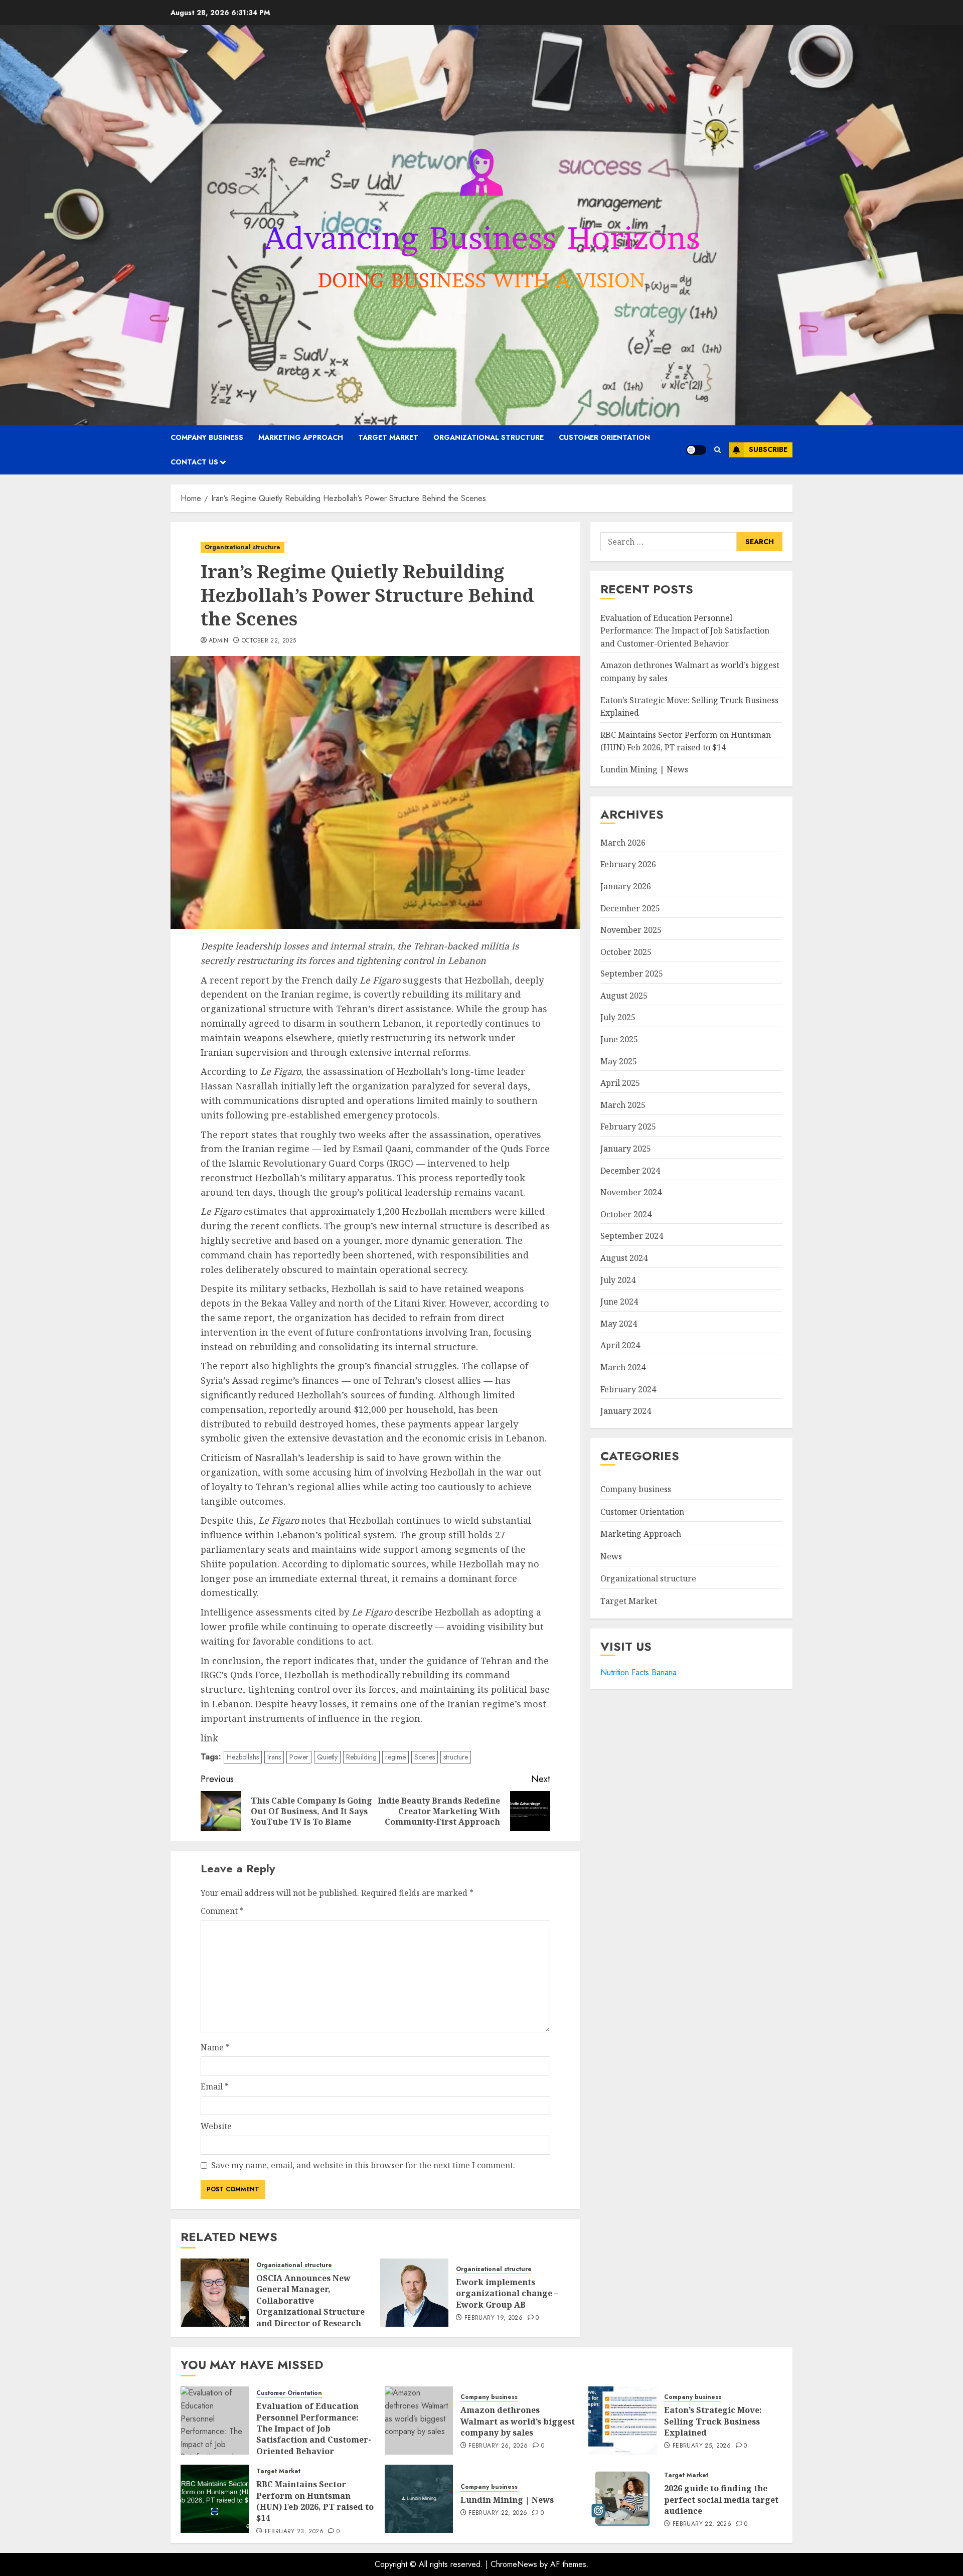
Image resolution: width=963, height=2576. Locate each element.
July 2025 (618, 1017)
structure (456, 1757)
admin (219, 641)
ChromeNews (514, 2564)
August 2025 (624, 996)
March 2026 (623, 843)
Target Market (388, 437)
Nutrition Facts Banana (638, 1672)
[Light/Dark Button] (696, 450)
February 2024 (628, 1389)
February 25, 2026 (702, 2446)
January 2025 (626, 1149)
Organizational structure (489, 437)
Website (216, 2126)
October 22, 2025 (269, 641)
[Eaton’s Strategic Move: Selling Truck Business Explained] (622, 2421)
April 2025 (620, 1083)
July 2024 (618, 1279)
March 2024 (623, 1367)
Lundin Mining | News (644, 769)
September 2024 (632, 1236)
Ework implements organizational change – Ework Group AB (507, 2293)
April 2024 (620, 1345)
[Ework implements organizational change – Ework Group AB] (414, 2293)
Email (215, 2086)
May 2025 (619, 1061)
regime (395, 1757)
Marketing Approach (301, 437)
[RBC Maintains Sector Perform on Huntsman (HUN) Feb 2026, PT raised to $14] (215, 2499)
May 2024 (619, 1324)
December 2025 (630, 908)
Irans (274, 1757)
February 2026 (628, 864)
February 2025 (628, 1126)
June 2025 (619, 1039)
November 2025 (631, 930)
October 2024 (626, 1214)
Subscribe (768, 449)
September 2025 (632, 974)
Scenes (425, 1757)
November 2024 (631, 1192)
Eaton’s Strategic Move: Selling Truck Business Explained (713, 2421)
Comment (222, 1911)
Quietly (327, 1757)
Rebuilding (361, 1757)
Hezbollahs (243, 1757)
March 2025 (623, 1105)
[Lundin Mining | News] (419, 2499)
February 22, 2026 (498, 2513)
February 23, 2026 (294, 2532)
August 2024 (624, 1258)
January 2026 (626, 886)
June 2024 (619, 1302)
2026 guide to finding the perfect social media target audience (721, 2500)
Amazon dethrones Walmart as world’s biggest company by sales (518, 2421)
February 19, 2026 (494, 2318)
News (611, 1556)
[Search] (717, 450)
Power (299, 1757)
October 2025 (626, 951)
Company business (207, 437)
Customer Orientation (604, 437)
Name (215, 2047)
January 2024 (626, 1411)
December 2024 (630, 1170)
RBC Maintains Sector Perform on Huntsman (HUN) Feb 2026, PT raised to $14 (315, 2501)
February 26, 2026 (498, 2446)
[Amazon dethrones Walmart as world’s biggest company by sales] (419, 2421)
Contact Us (194, 462)
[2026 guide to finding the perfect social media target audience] (622, 2499)
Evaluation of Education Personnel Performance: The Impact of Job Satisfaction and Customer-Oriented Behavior (685, 630)
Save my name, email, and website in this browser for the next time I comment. (363, 2165)
